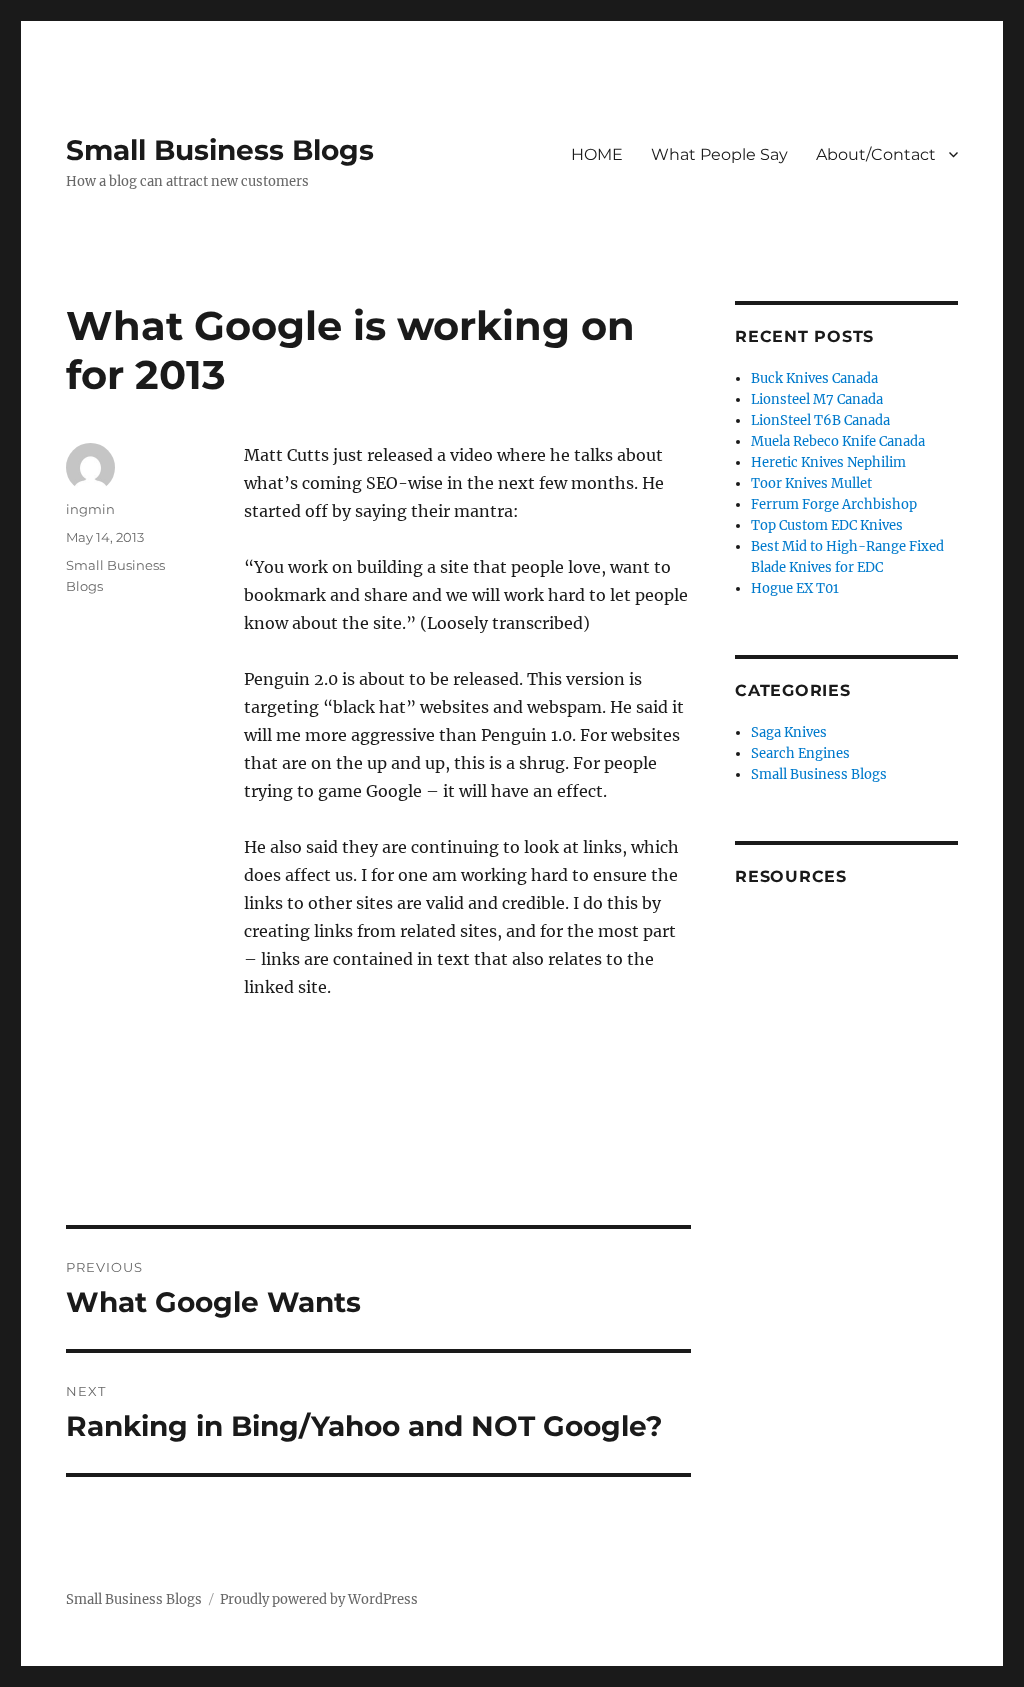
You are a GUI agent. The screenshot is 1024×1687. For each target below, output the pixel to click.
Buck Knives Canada (814, 378)
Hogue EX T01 (795, 588)
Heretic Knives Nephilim (828, 462)
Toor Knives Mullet (811, 483)
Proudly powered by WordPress (319, 1599)
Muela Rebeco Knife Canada (838, 441)
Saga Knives (789, 732)
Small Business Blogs (220, 150)
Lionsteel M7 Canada (817, 399)
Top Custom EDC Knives (827, 525)
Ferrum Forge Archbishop (834, 504)
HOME (597, 154)
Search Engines (800, 753)
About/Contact (876, 154)
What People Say (719, 154)
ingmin (90, 509)
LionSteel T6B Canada (820, 420)
